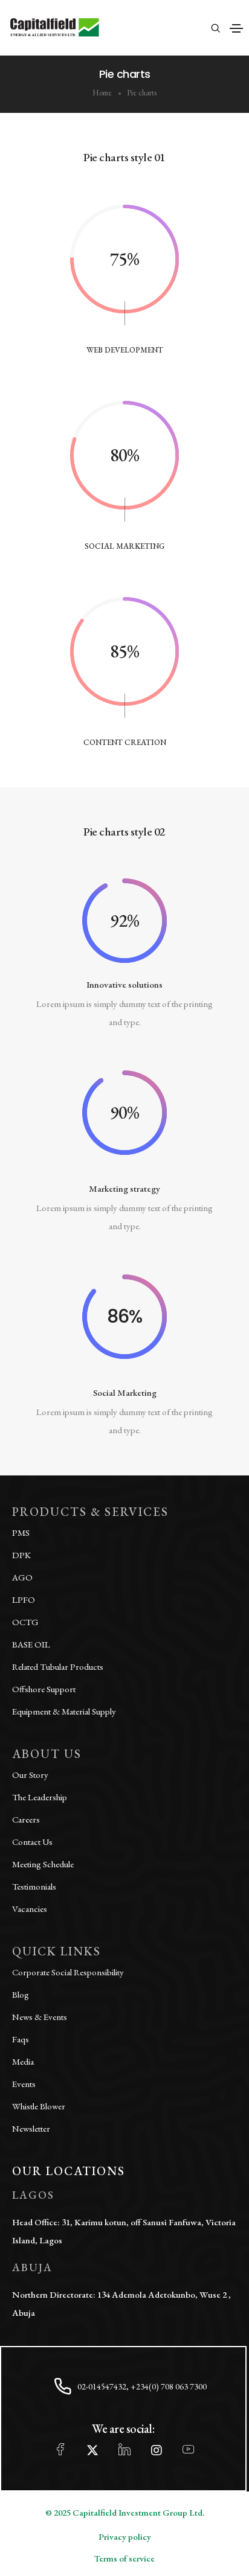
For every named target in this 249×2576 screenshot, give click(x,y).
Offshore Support (44, 1689)
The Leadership (40, 1797)
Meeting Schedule (43, 1864)
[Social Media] (60, 2450)
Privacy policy (125, 2536)
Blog (21, 1994)
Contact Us (32, 1842)
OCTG (25, 1622)
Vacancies (30, 1909)
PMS (21, 1532)
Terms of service (124, 2558)
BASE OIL (31, 1644)
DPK (21, 1555)
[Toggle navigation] (236, 28)
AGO (22, 1577)
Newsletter (31, 2128)
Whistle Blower (39, 2106)
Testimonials (34, 1886)
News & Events (40, 2017)
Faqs (21, 2039)
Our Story (30, 1775)
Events (24, 2084)
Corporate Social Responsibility (68, 1972)
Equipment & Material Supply (64, 1711)
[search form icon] (214, 28)
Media (23, 2061)
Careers (26, 1819)
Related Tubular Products (58, 1667)
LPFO (24, 1600)
